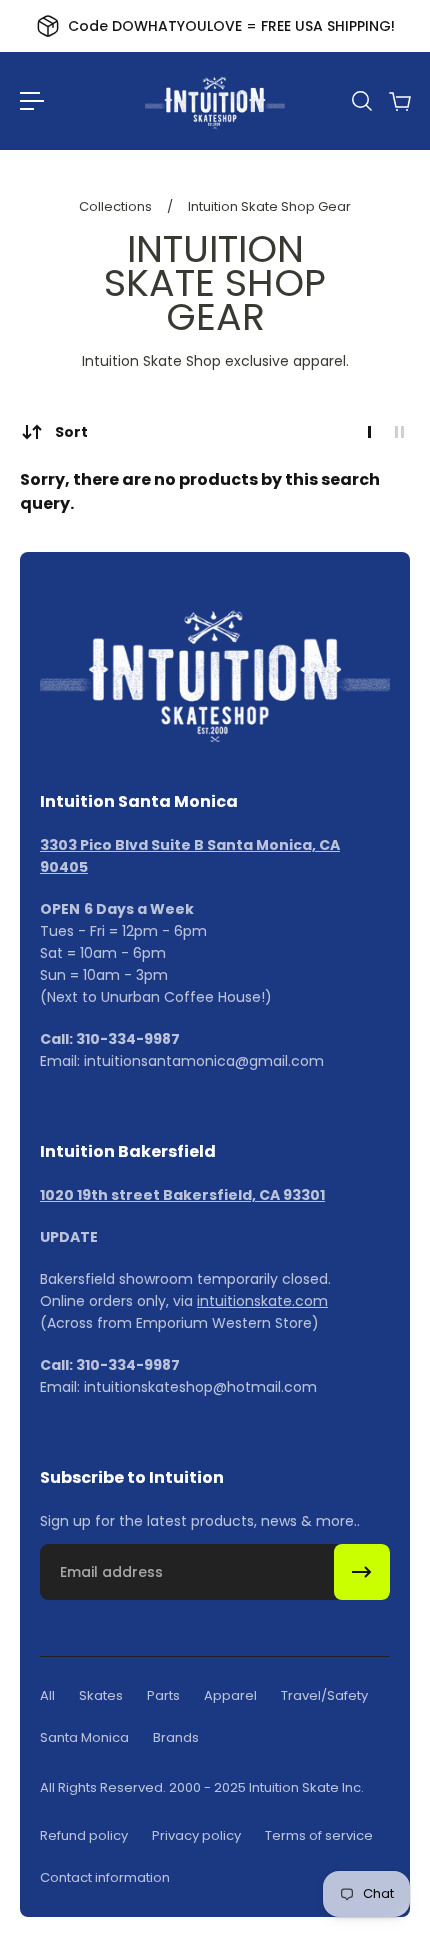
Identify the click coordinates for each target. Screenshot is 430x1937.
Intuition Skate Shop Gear (269, 206)
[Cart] (399, 101)
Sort (71, 432)
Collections (117, 206)
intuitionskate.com (262, 1301)
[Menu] (32, 101)
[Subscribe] (362, 1572)
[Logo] (215, 101)
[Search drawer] (361, 101)
